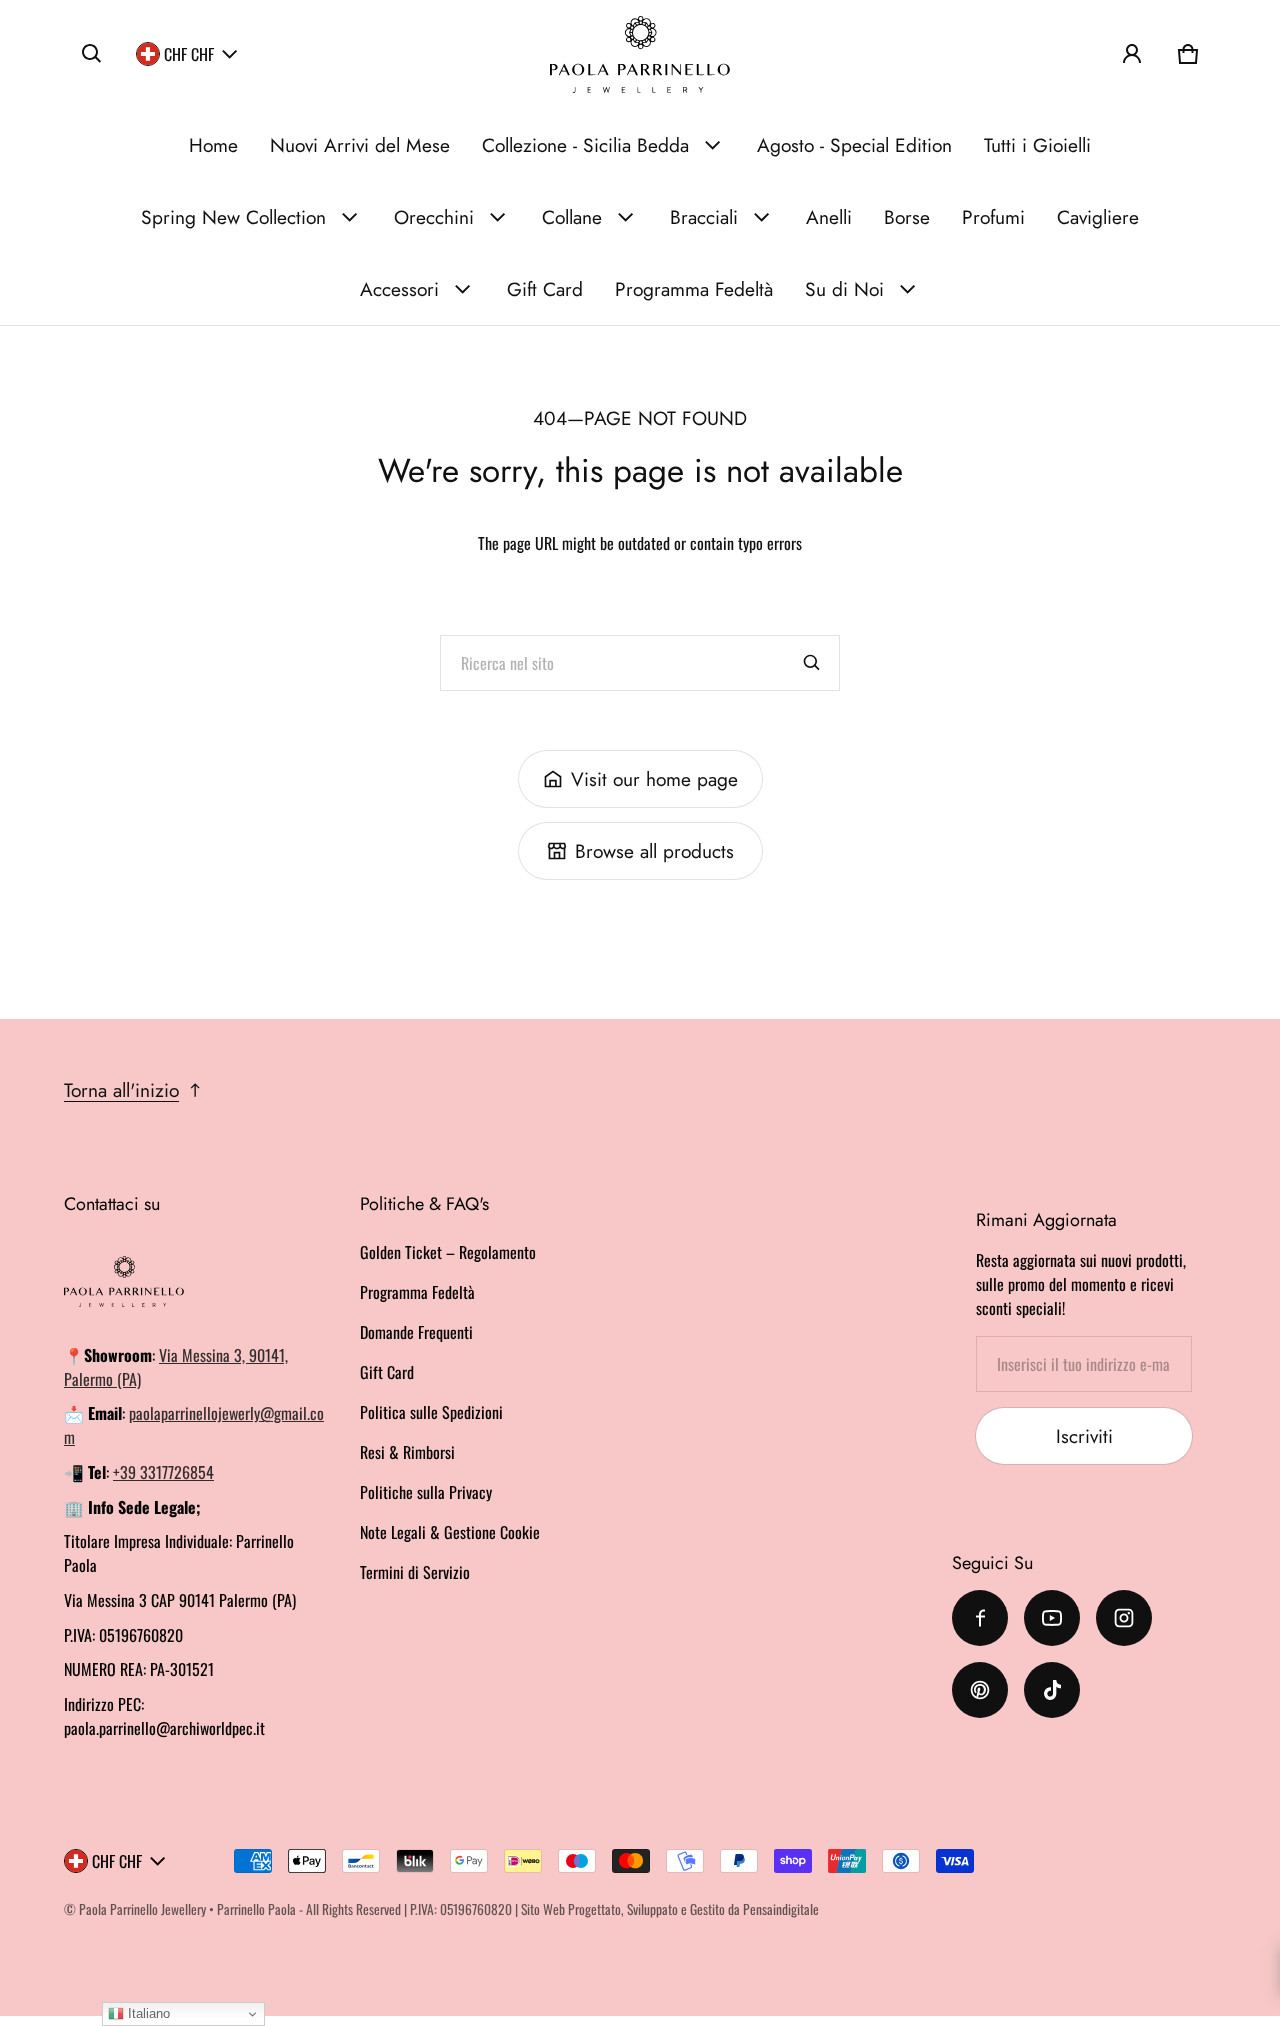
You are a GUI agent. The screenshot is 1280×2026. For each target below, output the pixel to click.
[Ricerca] (812, 663)
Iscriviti (1084, 1436)
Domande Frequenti (416, 1332)
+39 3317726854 (163, 1472)
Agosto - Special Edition (854, 145)
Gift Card (545, 289)
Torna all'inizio (121, 1090)
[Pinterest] (980, 1690)
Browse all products (654, 851)
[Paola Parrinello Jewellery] (640, 54)
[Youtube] (1052, 1618)
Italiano (147, 2013)
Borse (907, 217)
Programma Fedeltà (694, 289)
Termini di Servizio (415, 1572)
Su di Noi (844, 289)
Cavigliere (1098, 217)
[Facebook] (980, 1618)
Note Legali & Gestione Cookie (450, 1532)
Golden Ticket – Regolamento (448, 1252)
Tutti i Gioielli (1037, 145)
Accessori (399, 289)
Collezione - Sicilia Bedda (585, 145)
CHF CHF (189, 54)
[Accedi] (1132, 54)
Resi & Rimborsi (407, 1452)
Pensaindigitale (781, 1909)
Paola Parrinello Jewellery (142, 1909)
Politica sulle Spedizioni (431, 1412)
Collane (572, 217)
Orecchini (434, 217)
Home (213, 145)
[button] (92, 54)
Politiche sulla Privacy (426, 1492)
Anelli (829, 217)
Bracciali (704, 217)
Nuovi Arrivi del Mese (360, 145)
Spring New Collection (233, 217)
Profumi (993, 217)
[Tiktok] (1052, 1690)
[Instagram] (1124, 1618)
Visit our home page (654, 779)
